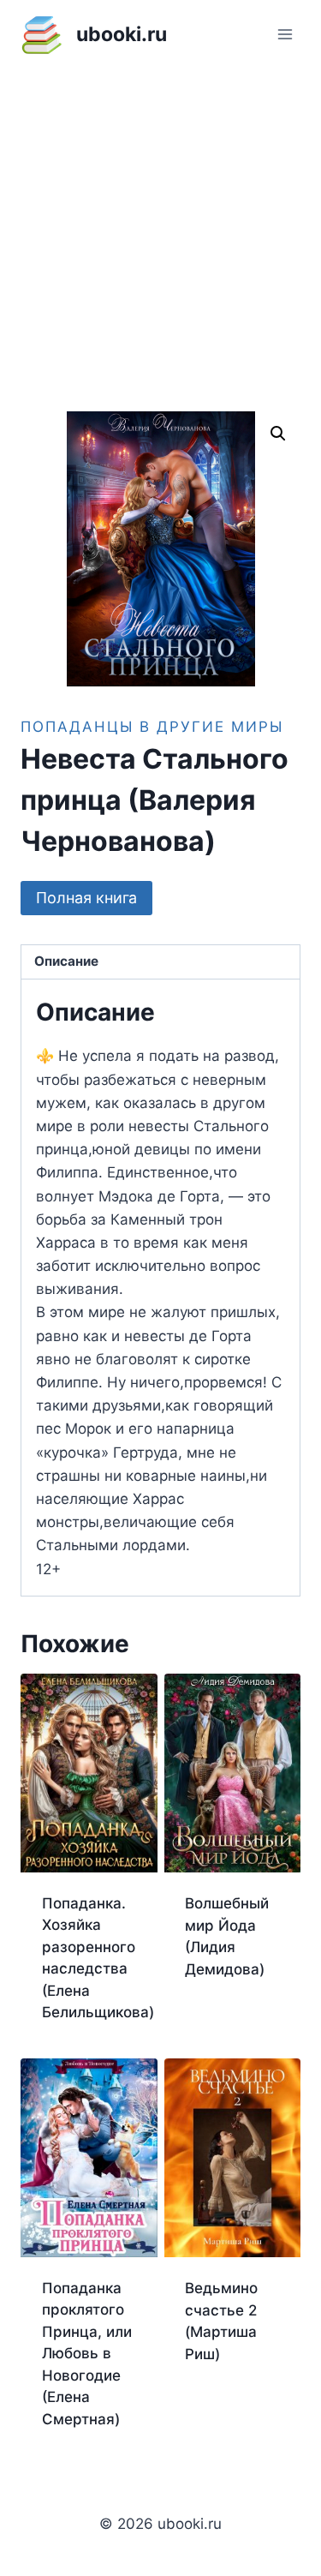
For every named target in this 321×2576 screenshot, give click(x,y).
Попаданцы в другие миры (152, 727)
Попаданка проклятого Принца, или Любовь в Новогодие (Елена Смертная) (87, 2354)
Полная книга (86, 898)
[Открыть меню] (285, 34)
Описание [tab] (66, 961)
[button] (278, 434)
